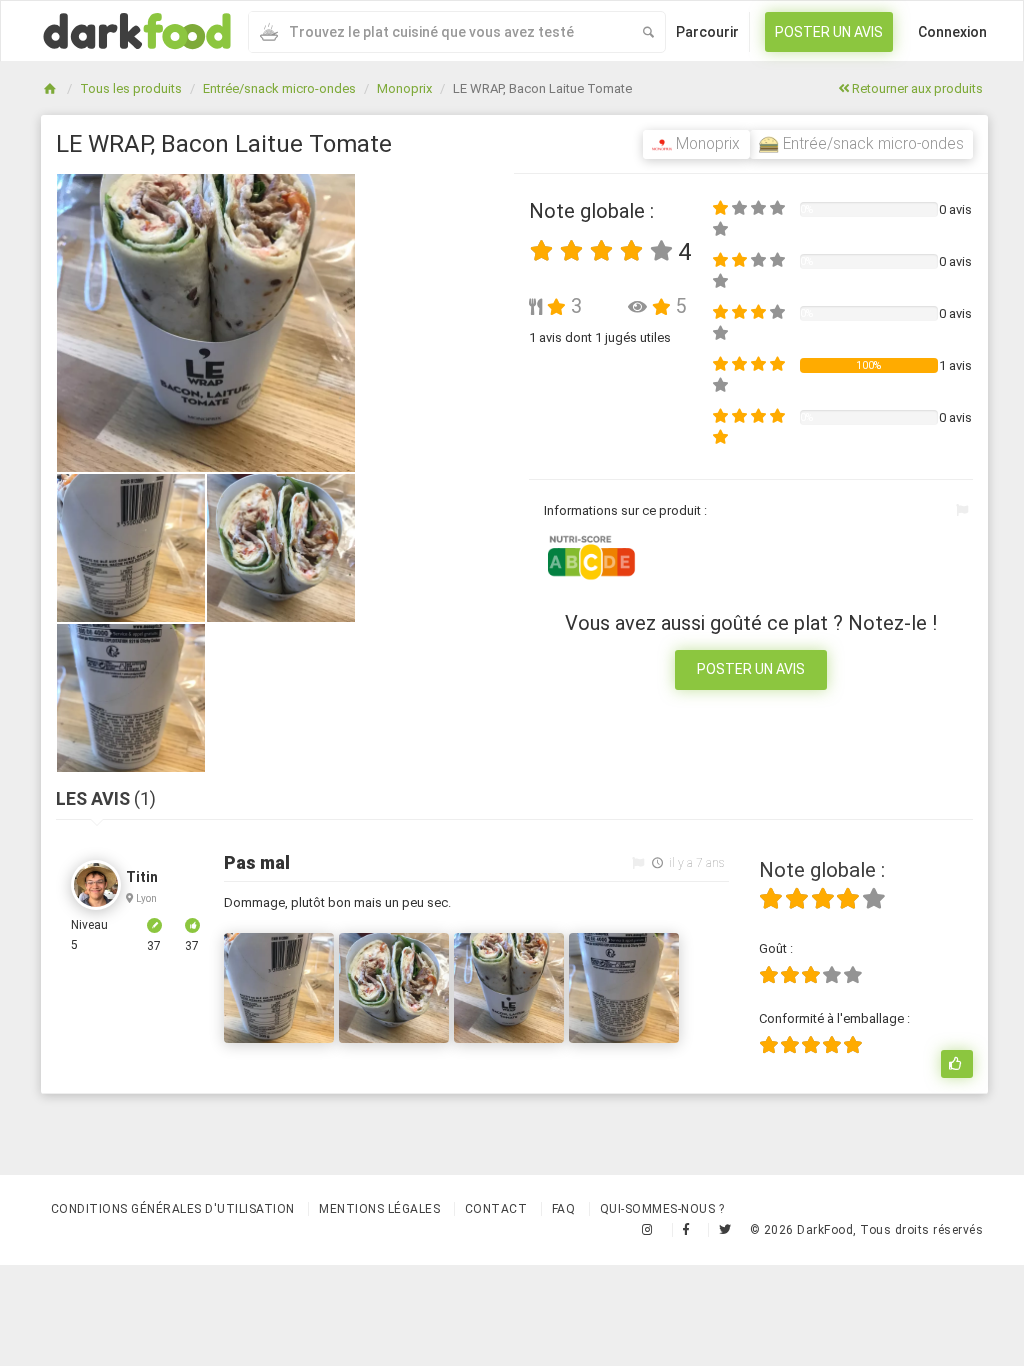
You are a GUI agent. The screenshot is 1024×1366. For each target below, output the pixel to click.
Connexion (952, 32)
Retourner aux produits (916, 88)
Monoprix (404, 88)
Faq (564, 1209)
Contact (496, 1209)
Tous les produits (131, 88)
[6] (957, 1064)
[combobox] (440, 32)
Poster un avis (829, 32)
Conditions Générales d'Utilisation (173, 1209)
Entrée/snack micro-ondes (279, 88)
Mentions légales (379, 1209)
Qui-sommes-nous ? (662, 1209)
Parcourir (707, 32)
